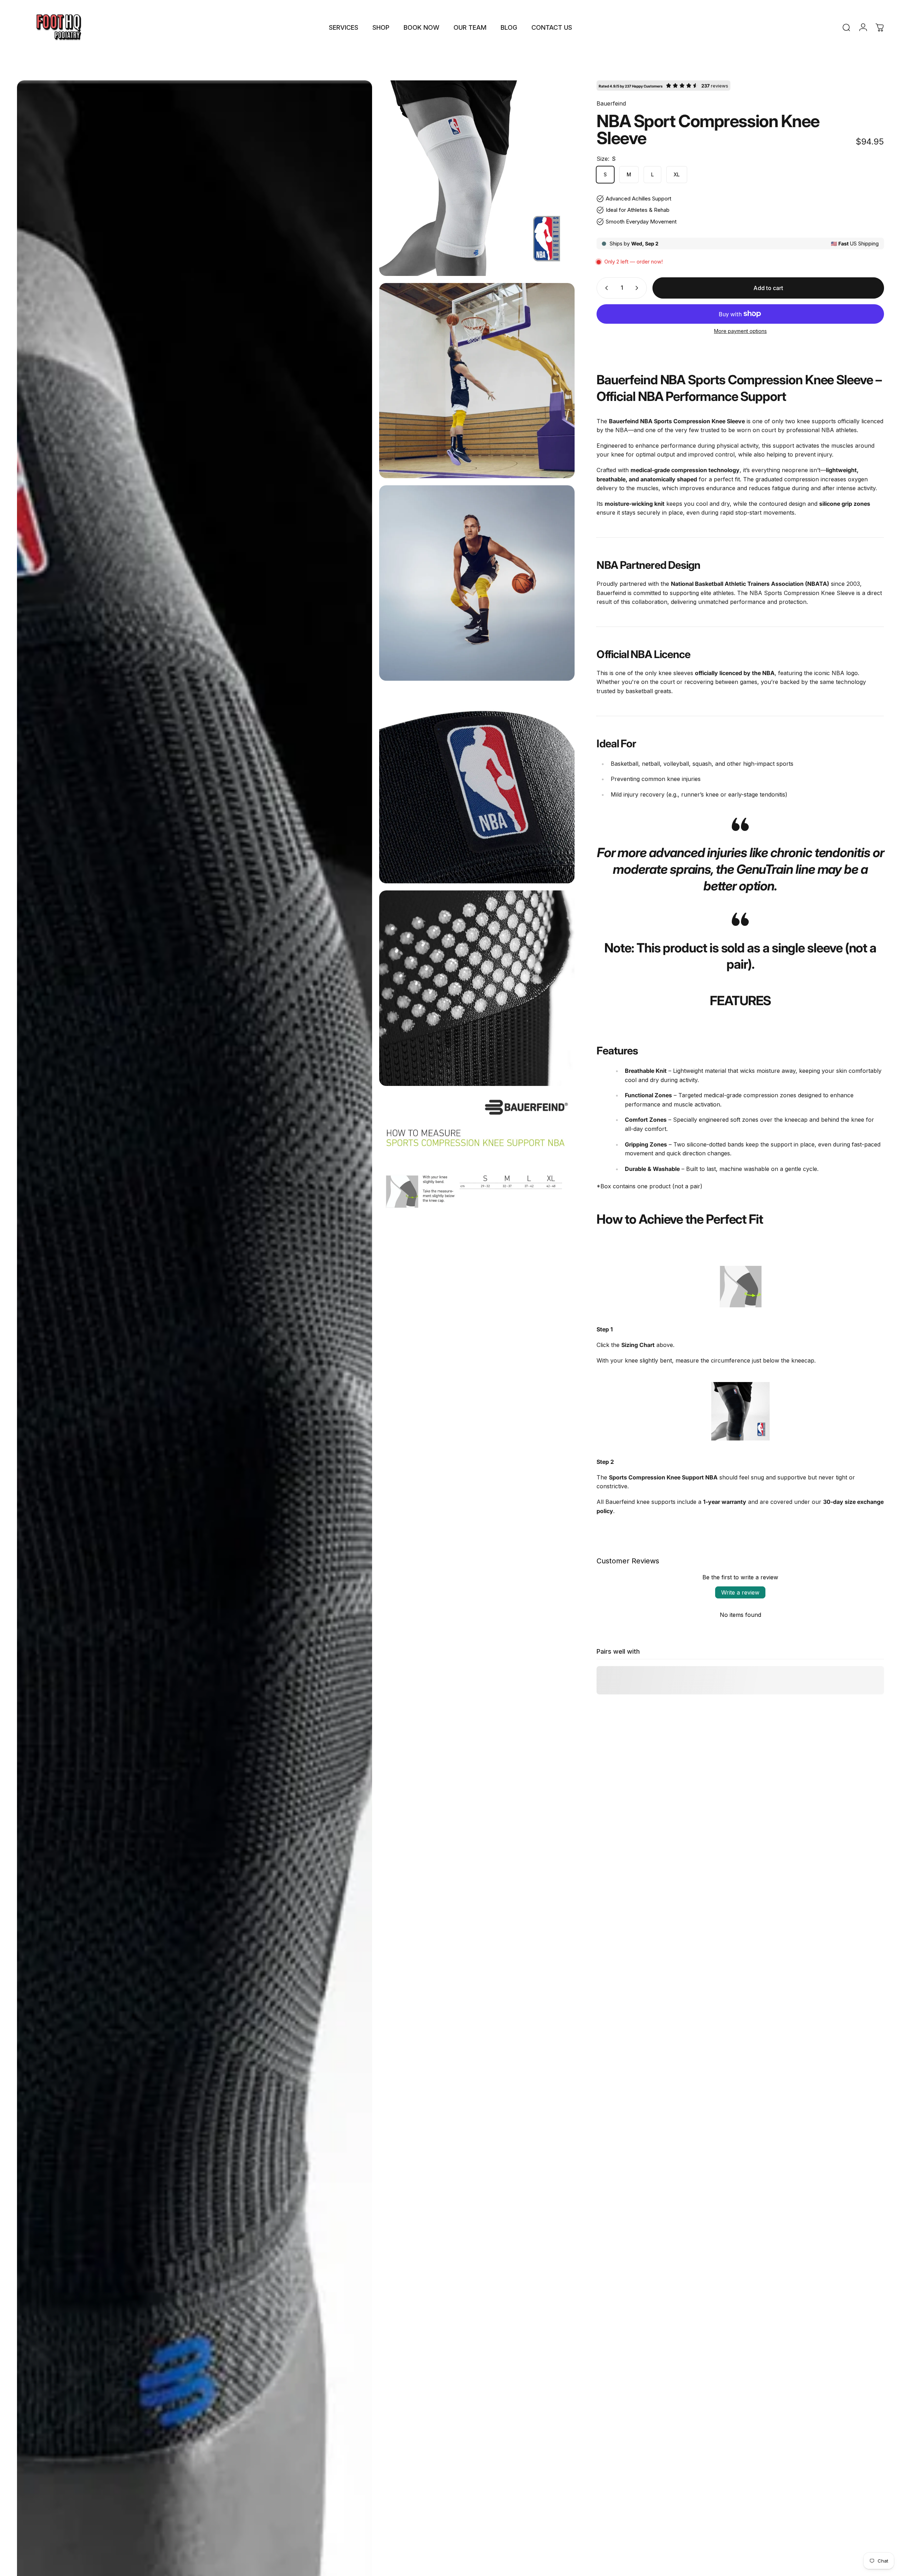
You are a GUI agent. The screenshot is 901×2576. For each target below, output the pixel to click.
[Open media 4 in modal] (477, 583)
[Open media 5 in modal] (477, 786)
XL (677, 174)
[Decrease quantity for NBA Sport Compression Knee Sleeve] (605, 288)
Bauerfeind (611, 103)
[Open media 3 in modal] (477, 381)
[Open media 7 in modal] (477, 1191)
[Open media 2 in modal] (477, 178)
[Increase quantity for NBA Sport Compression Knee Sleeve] (638, 288)
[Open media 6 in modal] (477, 988)
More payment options (740, 331)
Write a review (740, 1592)
